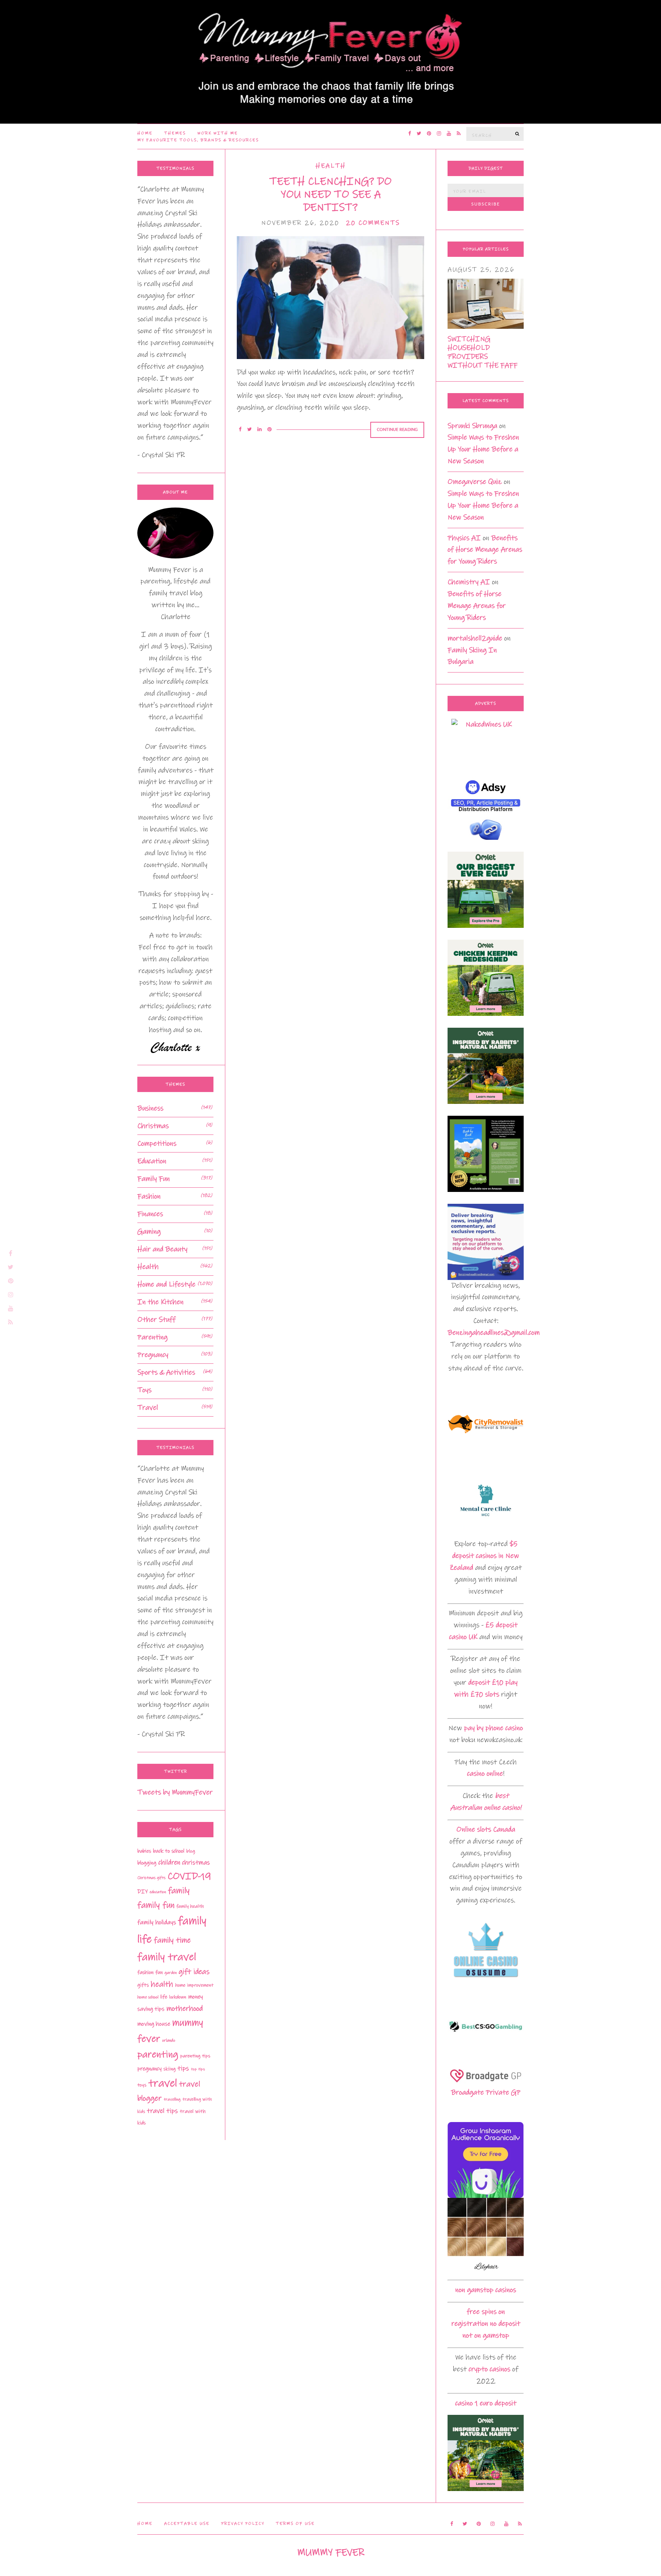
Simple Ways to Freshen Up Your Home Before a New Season (483, 449)
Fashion (149, 1196)
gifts (143, 1985)
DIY (142, 1892)
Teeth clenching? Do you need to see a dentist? (330, 194)
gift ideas (194, 1972)
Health (331, 166)
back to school (169, 1851)
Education (152, 1161)
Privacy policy (243, 2524)
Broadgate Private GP (486, 2092)
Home (145, 133)
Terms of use (295, 2524)
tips (183, 2068)
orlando (169, 2040)
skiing (169, 2069)
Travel (148, 1408)
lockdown (178, 1997)
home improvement (194, 1985)
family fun (156, 1905)
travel (163, 2083)
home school (148, 1997)
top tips (198, 2069)
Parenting (152, 1337)
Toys (144, 1390)
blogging (147, 1863)
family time (172, 1940)
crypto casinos (489, 2369)
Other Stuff (156, 1320)
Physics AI (464, 538)
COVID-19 (189, 1876)
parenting (158, 2054)
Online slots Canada (486, 1829)
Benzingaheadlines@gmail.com (494, 1333)
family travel (167, 1957)
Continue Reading (397, 430)
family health (190, 1906)
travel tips (162, 2111)
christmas (196, 1863)
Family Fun (154, 1179)
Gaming (149, 1232)
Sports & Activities (166, 1372)
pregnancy (149, 2069)
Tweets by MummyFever (175, 1792)
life (164, 1997)
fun (159, 1972)
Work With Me (218, 133)
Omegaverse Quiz (475, 482)
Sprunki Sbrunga (472, 426)
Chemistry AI (469, 582)
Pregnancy (153, 1355)
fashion (145, 1972)
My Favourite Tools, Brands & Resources (198, 140)
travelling (172, 2099)
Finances (150, 1214)
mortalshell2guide (475, 638)
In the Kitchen (160, 1302)
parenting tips (195, 2056)
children (169, 1863)
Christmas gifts (151, 1878)
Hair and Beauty (162, 1249)
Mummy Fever (331, 2552)
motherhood (185, 2009)
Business (150, 1108)
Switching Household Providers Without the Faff (483, 352)
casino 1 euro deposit (486, 2403)
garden (171, 1973)
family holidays (157, 1922)
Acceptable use (187, 2524)
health (162, 1984)
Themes (175, 133)
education (158, 1892)
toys (142, 2085)
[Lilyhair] (486, 2236)
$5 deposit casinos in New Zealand (484, 1556)
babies (144, 1851)
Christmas (153, 1126)
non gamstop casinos (486, 2290)
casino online (485, 1774)
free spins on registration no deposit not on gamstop (486, 2324)
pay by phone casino (493, 1728)
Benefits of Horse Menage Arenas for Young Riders (485, 550)
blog (191, 1851)
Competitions (157, 1144)
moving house (154, 2024)
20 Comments (373, 223)
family (179, 1891)
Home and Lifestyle (166, 1284)
